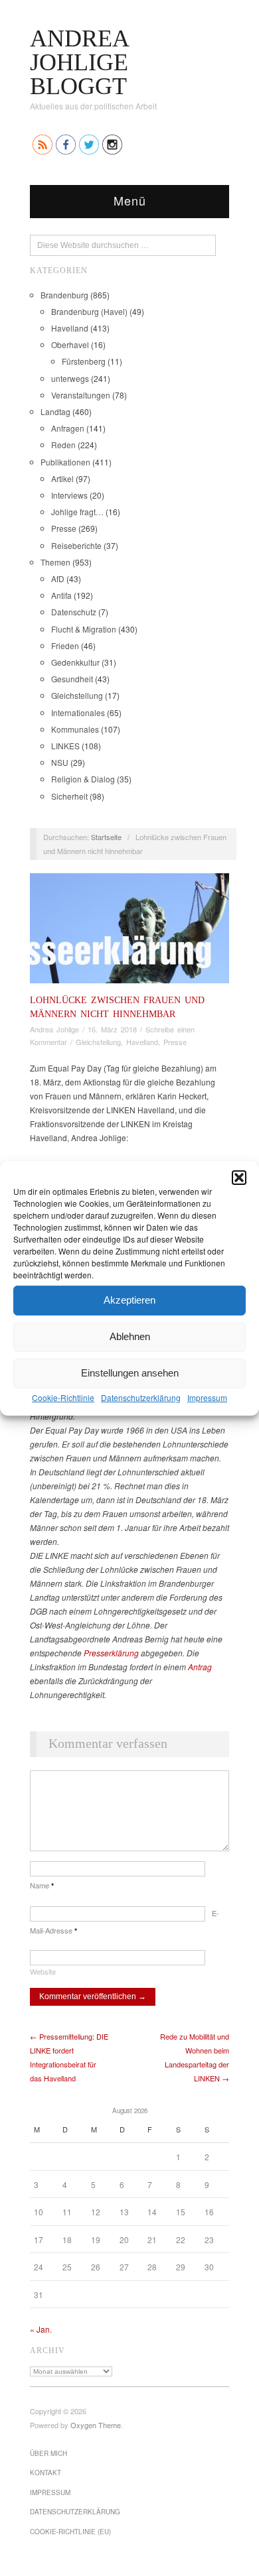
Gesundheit (72, 679)
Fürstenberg (84, 361)
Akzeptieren (129, 1300)
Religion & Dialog (83, 779)
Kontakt (45, 2473)
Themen (55, 562)
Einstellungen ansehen (130, 1373)
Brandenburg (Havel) (89, 311)
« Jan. (41, 2329)
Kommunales (75, 729)
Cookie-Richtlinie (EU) (70, 2532)
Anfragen (68, 428)
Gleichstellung (77, 695)
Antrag (200, 1667)
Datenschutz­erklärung (141, 1397)
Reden (63, 445)
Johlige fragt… (77, 512)
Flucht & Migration (84, 629)
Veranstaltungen (81, 395)
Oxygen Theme (96, 2425)
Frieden (65, 645)
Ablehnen (130, 1336)
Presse (64, 528)
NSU (60, 762)
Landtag (55, 411)
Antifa (61, 595)
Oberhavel (70, 344)
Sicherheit (69, 796)
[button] (239, 1177)
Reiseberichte (76, 545)
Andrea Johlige (54, 1029)
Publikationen (65, 462)
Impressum (207, 1397)
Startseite (106, 837)
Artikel (62, 478)
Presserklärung (111, 1653)
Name (42, 1885)
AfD (58, 579)
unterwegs (70, 378)
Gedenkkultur (75, 662)
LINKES (65, 746)
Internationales (78, 712)
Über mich (48, 2453)
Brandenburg (64, 295)
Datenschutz (74, 612)
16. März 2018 (112, 1029)
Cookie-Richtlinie (63, 1397)
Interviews (69, 495)
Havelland (70, 328)
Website (43, 1971)
